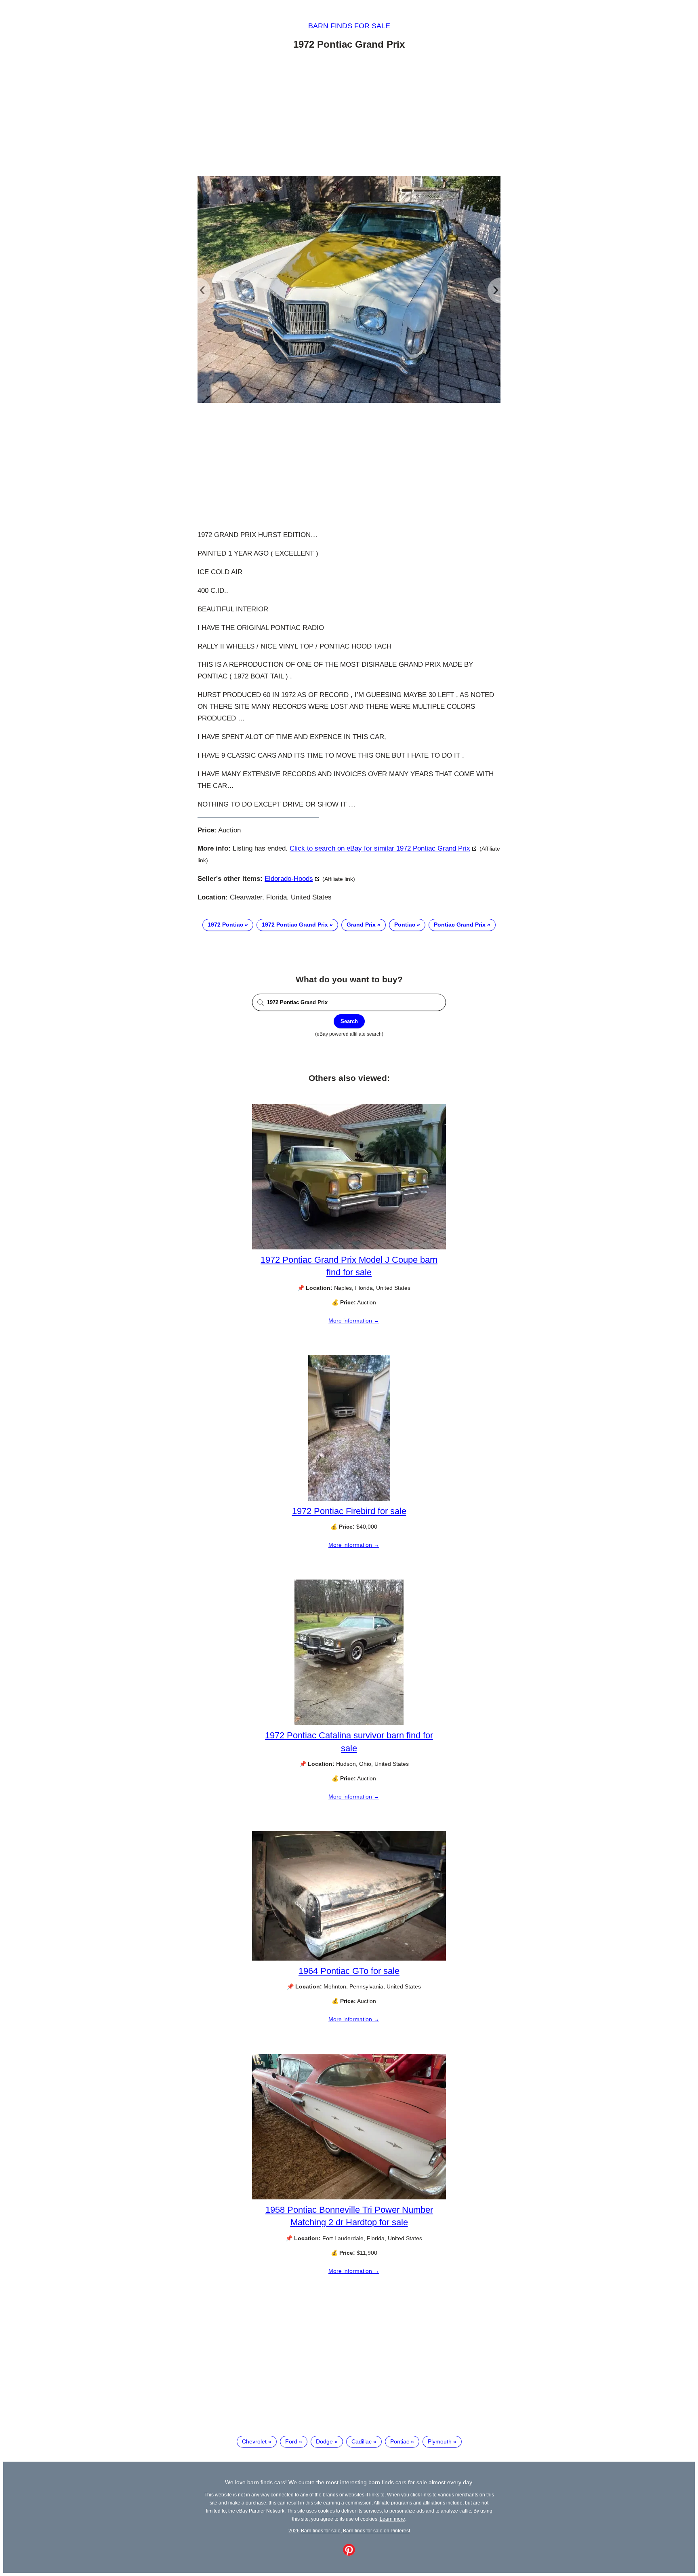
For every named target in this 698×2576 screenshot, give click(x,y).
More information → (354, 1321)
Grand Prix (361, 925)
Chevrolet (254, 2441)
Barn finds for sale (349, 26)
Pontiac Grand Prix (460, 925)
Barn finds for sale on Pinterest (376, 2531)
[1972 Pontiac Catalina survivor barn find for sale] (349, 1723)
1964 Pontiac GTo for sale (349, 1971)
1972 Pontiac (225, 925)
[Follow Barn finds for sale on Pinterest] (349, 2554)
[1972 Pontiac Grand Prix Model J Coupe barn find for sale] (349, 1247)
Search (349, 1021)
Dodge (324, 2441)
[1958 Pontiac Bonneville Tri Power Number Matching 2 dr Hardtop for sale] (349, 2197)
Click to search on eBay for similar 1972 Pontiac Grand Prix (380, 848)
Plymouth (440, 2441)
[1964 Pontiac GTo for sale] (349, 1959)
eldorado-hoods (289, 879)
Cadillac (362, 2441)
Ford (291, 2441)
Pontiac (405, 925)
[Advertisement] (349, 114)
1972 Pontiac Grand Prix (295, 925)
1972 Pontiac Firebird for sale (349, 1511)
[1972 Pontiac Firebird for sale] (349, 1499)
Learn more (392, 2519)
